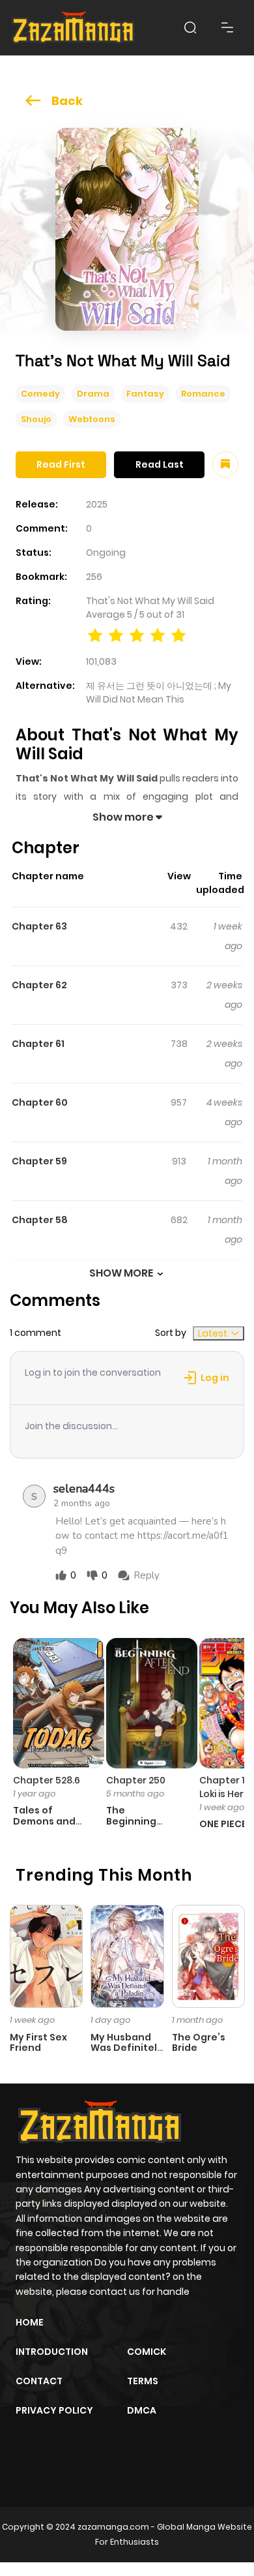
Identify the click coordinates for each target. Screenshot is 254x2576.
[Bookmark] (225, 464)
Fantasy (145, 394)
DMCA (142, 2410)
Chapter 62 (39, 985)
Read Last (160, 464)
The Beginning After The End (140, 1821)
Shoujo (36, 419)
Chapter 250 (136, 1780)
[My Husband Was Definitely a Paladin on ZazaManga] (127, 1955)
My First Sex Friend (38, 2043)
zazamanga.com (113, 2527)
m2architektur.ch (126, 2478)
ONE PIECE (223, 1824)
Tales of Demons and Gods (44, 1821)
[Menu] (227, 27)
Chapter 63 (39, 926)
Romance (203, 394)
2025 (97, 504)
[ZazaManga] (74, 28)
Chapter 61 (38, 1044)
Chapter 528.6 (47, 1780)
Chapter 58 (40, 1220)
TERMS (143, 2381)
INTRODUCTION (52, 2352)
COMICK (147, 2352)
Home (30, 2322)
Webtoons (92, 419)
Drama (93, 394)
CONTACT (39, 2381)
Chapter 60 (40, 1102)
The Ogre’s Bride (199, 2043)
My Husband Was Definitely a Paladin (127, 2048)
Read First (61, 464)
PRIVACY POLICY (54, 2410)
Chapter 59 (39, 1161)
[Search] (190, 27)
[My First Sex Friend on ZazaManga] (46, 1955)
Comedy (40, 394)
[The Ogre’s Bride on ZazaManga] (208, 1955)
